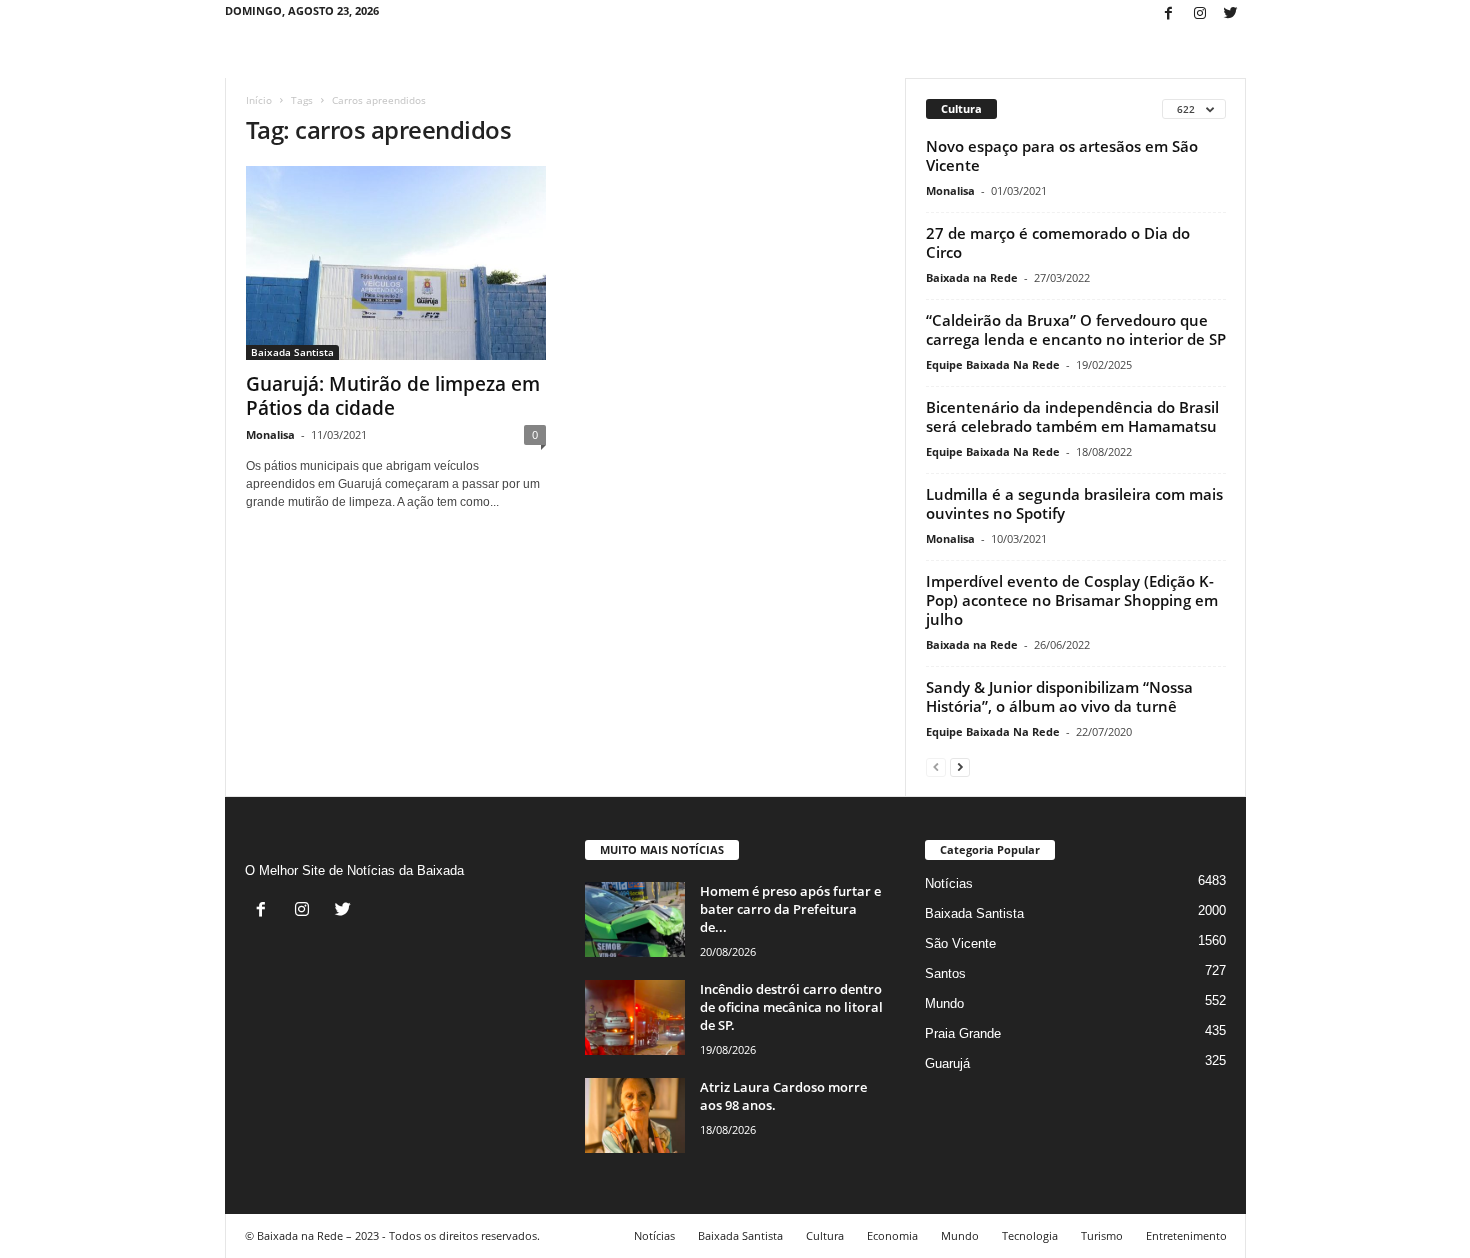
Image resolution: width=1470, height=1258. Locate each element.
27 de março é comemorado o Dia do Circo (1058, 242)
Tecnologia (1030, 1235)
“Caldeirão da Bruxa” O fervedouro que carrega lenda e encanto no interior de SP (1076, 329)
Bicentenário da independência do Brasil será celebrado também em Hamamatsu (1072, 416)
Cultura (825, 1235)
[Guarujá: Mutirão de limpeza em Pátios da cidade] (396, 263)
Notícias (949, 883)
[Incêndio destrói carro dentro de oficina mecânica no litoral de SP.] (635, 1017)
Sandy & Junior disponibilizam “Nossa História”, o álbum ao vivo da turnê (1059, 696)
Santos (945, 973)
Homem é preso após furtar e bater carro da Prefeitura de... (790, 909)
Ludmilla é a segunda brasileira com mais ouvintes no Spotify (1074, 503)
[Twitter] (1231, 14)
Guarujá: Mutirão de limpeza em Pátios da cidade (393, 396)
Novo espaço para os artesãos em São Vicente (1062, 155)
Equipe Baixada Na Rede (993, 364)
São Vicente (960, 943)
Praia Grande (963, 1033)
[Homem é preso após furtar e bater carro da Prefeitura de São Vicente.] (635, 919)
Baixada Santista (292, 352)
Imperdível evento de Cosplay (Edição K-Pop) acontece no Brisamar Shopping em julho (1072, 600)
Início (259, 100)
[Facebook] (1169, 14)
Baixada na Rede (972, 277)
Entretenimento (1186, 1235)
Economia (892, 1235)
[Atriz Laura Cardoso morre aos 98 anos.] (635, 1115)
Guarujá (947, 1063)
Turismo (1102, 1235)
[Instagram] (1200, 14)
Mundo (944, 1003)
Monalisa (270, 434)
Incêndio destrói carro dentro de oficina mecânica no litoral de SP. (791, 1007)
